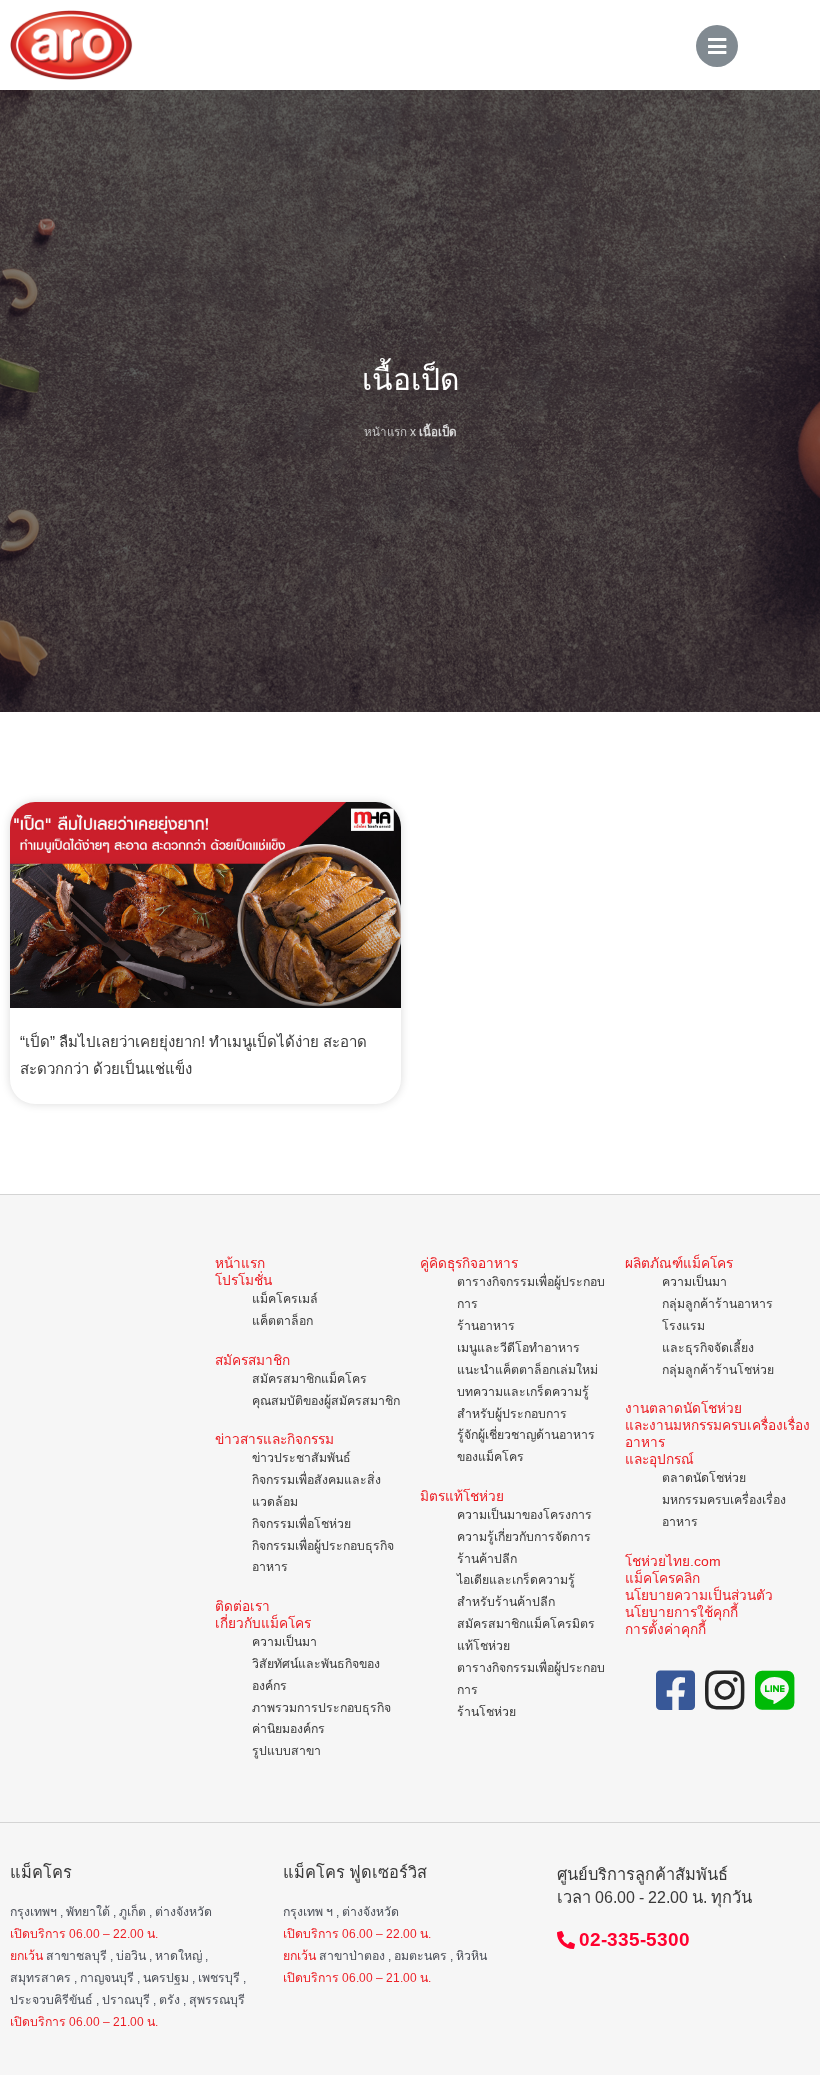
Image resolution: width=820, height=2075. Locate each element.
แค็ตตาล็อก (282, 1321)
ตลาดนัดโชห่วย (704, 1478)
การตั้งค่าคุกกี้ (665, 1629)
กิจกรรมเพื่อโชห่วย (301, 1524)
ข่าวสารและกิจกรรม (274, 1439)
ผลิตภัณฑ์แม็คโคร (679, 1263)
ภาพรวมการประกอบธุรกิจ (321, 1708)
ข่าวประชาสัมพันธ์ (301, 1458)
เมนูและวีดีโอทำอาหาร (518, 1348)
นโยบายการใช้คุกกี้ (681, 1612)
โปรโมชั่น (243, 1280)
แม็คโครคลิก (662, 1578)
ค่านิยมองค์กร (288, 1729)
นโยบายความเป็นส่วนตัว (699, 1595)
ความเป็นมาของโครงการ (524, 1515)
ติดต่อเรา (242, 1606)
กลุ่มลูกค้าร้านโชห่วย (718, 1370)
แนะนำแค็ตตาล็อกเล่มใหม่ (527, 1370)
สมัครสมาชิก (252, 1360)
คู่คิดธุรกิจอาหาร (469, 1263)
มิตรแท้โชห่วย (462, 1496)
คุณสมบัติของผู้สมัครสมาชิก (326, 1401)
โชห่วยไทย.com (673, 1561)
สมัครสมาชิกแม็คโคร (309, 1379)
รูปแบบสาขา (286, 1751)
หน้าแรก (385, 431)
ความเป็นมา (284, 1642)
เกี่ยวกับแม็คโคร (263, 1623)
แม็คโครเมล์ (285, 1299)
